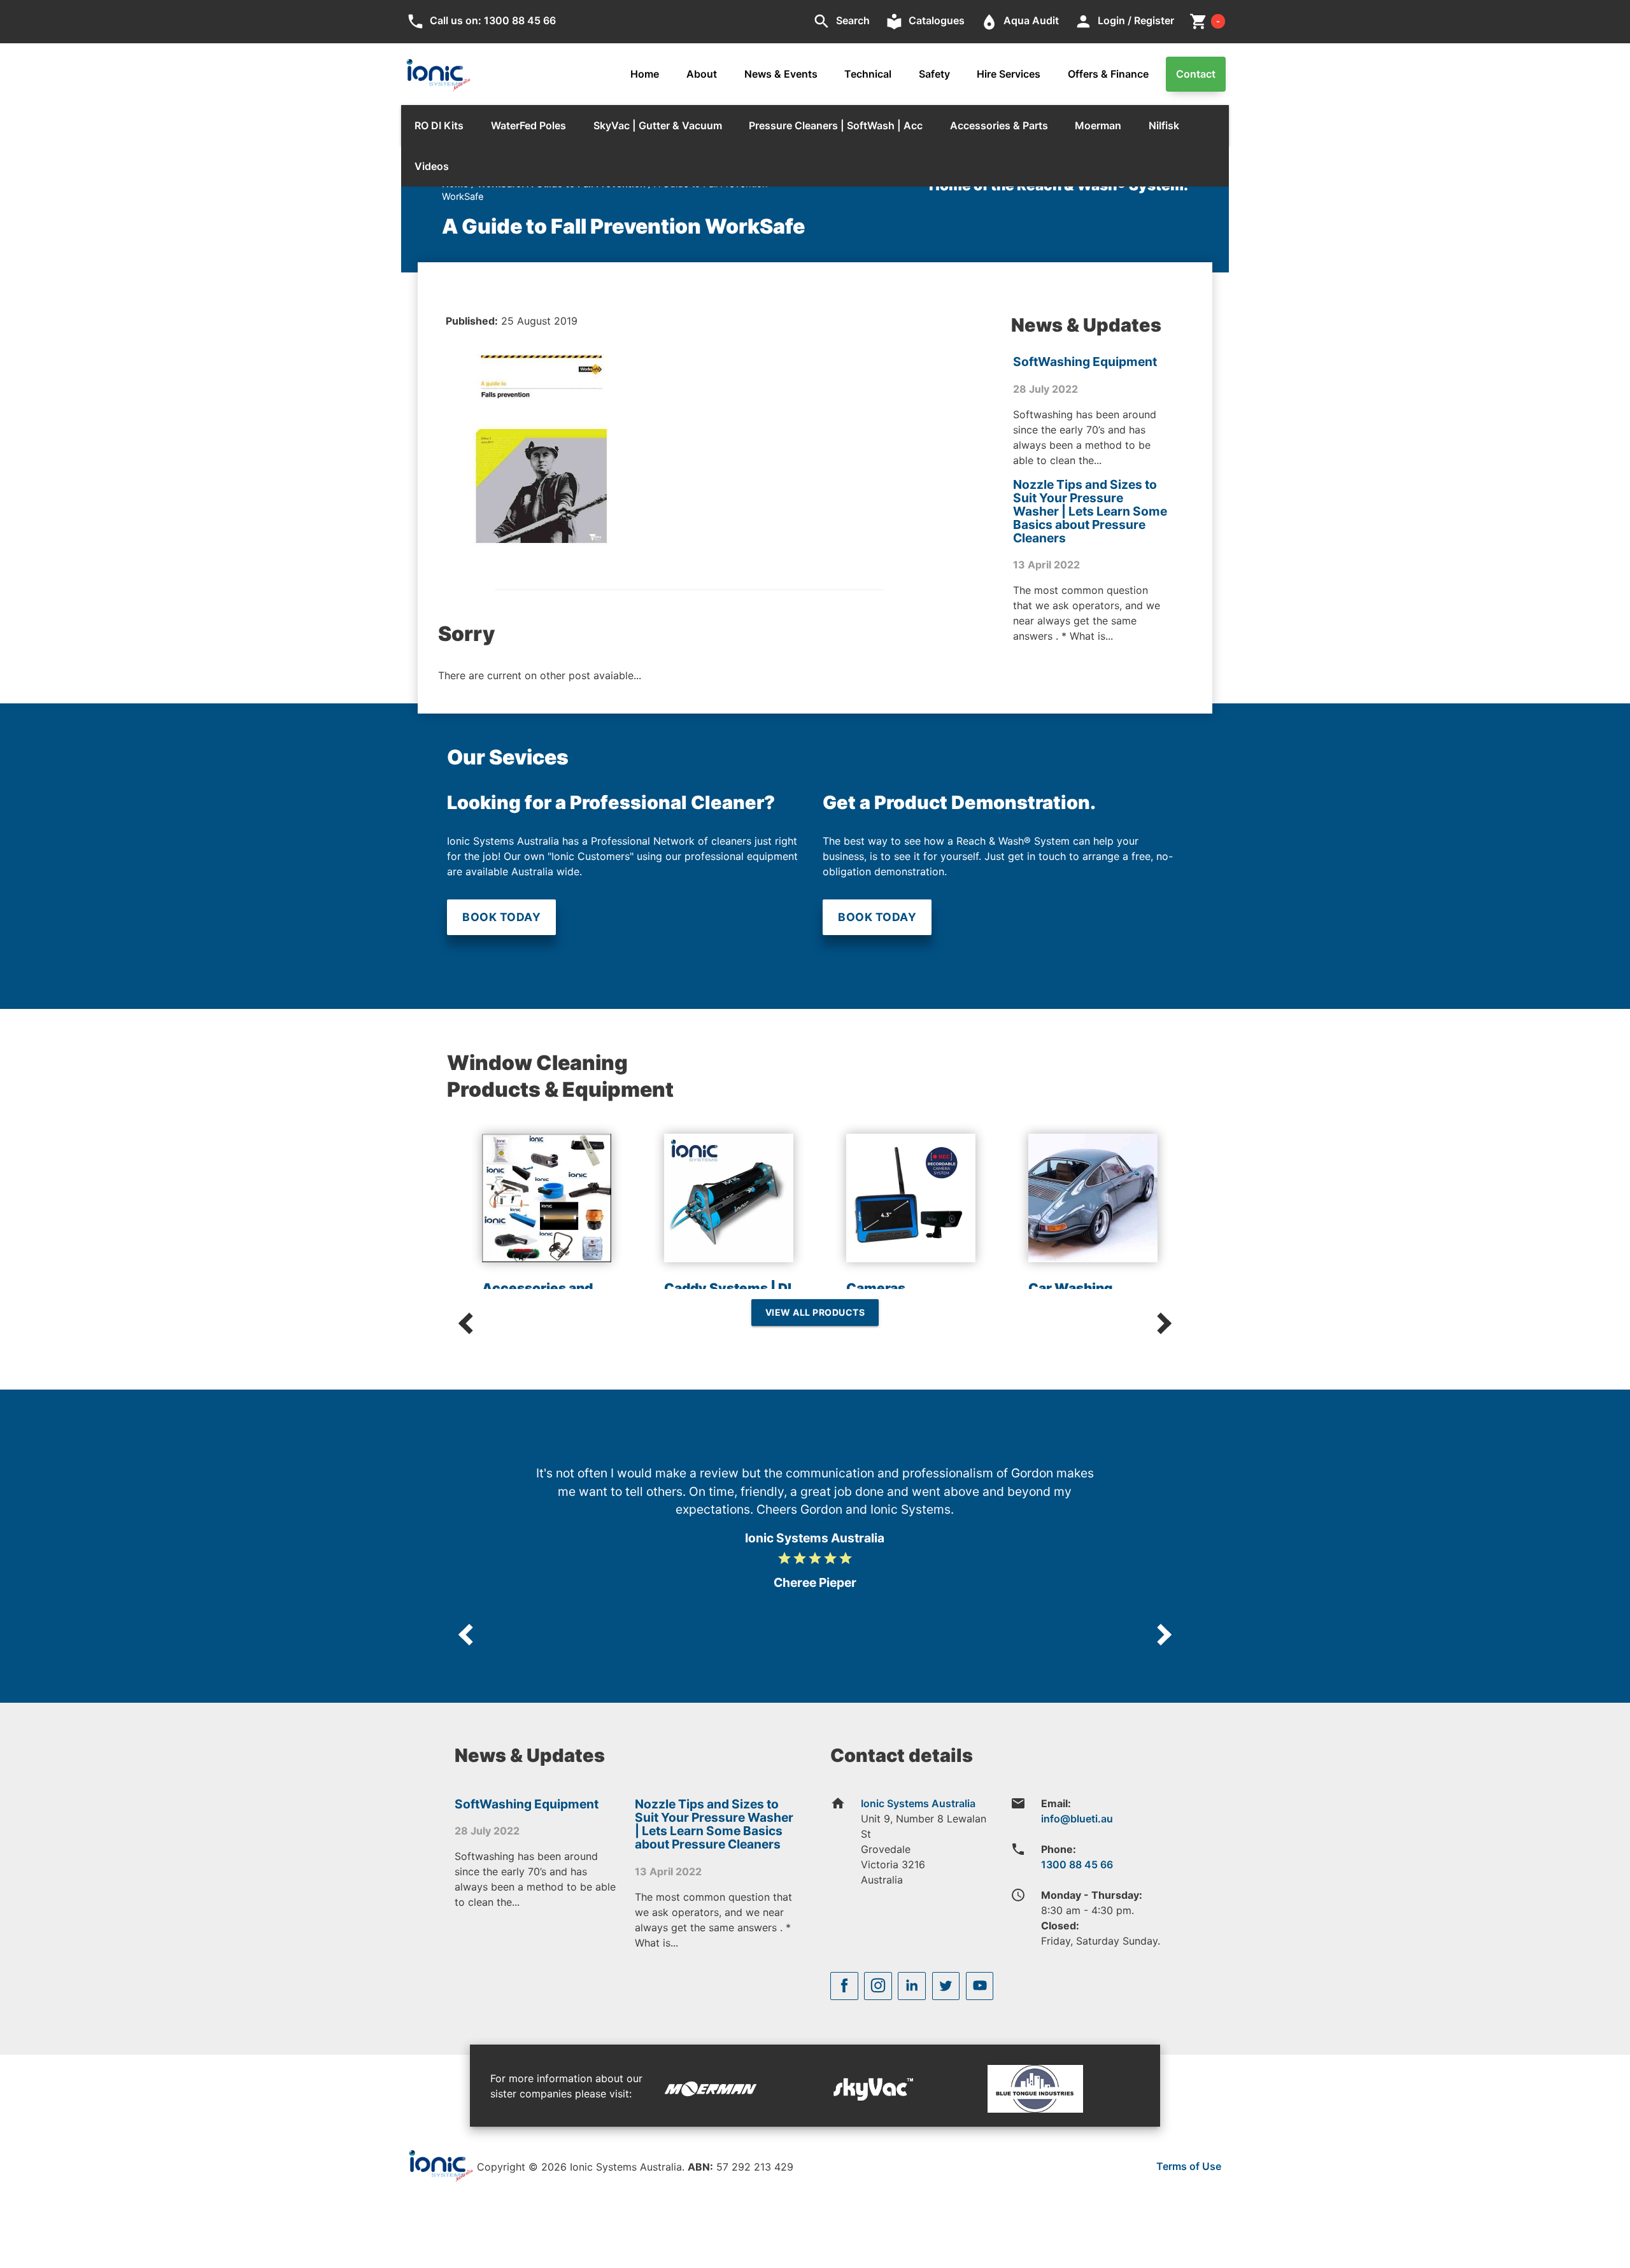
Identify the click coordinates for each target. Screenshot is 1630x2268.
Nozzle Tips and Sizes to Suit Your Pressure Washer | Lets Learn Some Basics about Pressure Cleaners (1090, 511)
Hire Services (1009, 74)
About (702, 74)
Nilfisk (1164, 125)
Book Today (501, 917)
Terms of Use (1189, 2166)
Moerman (1098, 125)
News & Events (781, 74)
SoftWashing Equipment (1085, 362)
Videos (432, 166)
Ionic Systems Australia (918, 1803)
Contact (1196, 74)
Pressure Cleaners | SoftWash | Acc (836, 125)
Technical (868, 74)
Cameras (876, 1288)
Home (645, 74)
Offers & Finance (1108, 74)
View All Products (815, 1312)
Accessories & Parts (999, 125)
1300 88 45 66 (1077, 1864)
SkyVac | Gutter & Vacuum (658, 125)
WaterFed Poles (528, 125)
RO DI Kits (439, 125)
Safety (934, 74)
